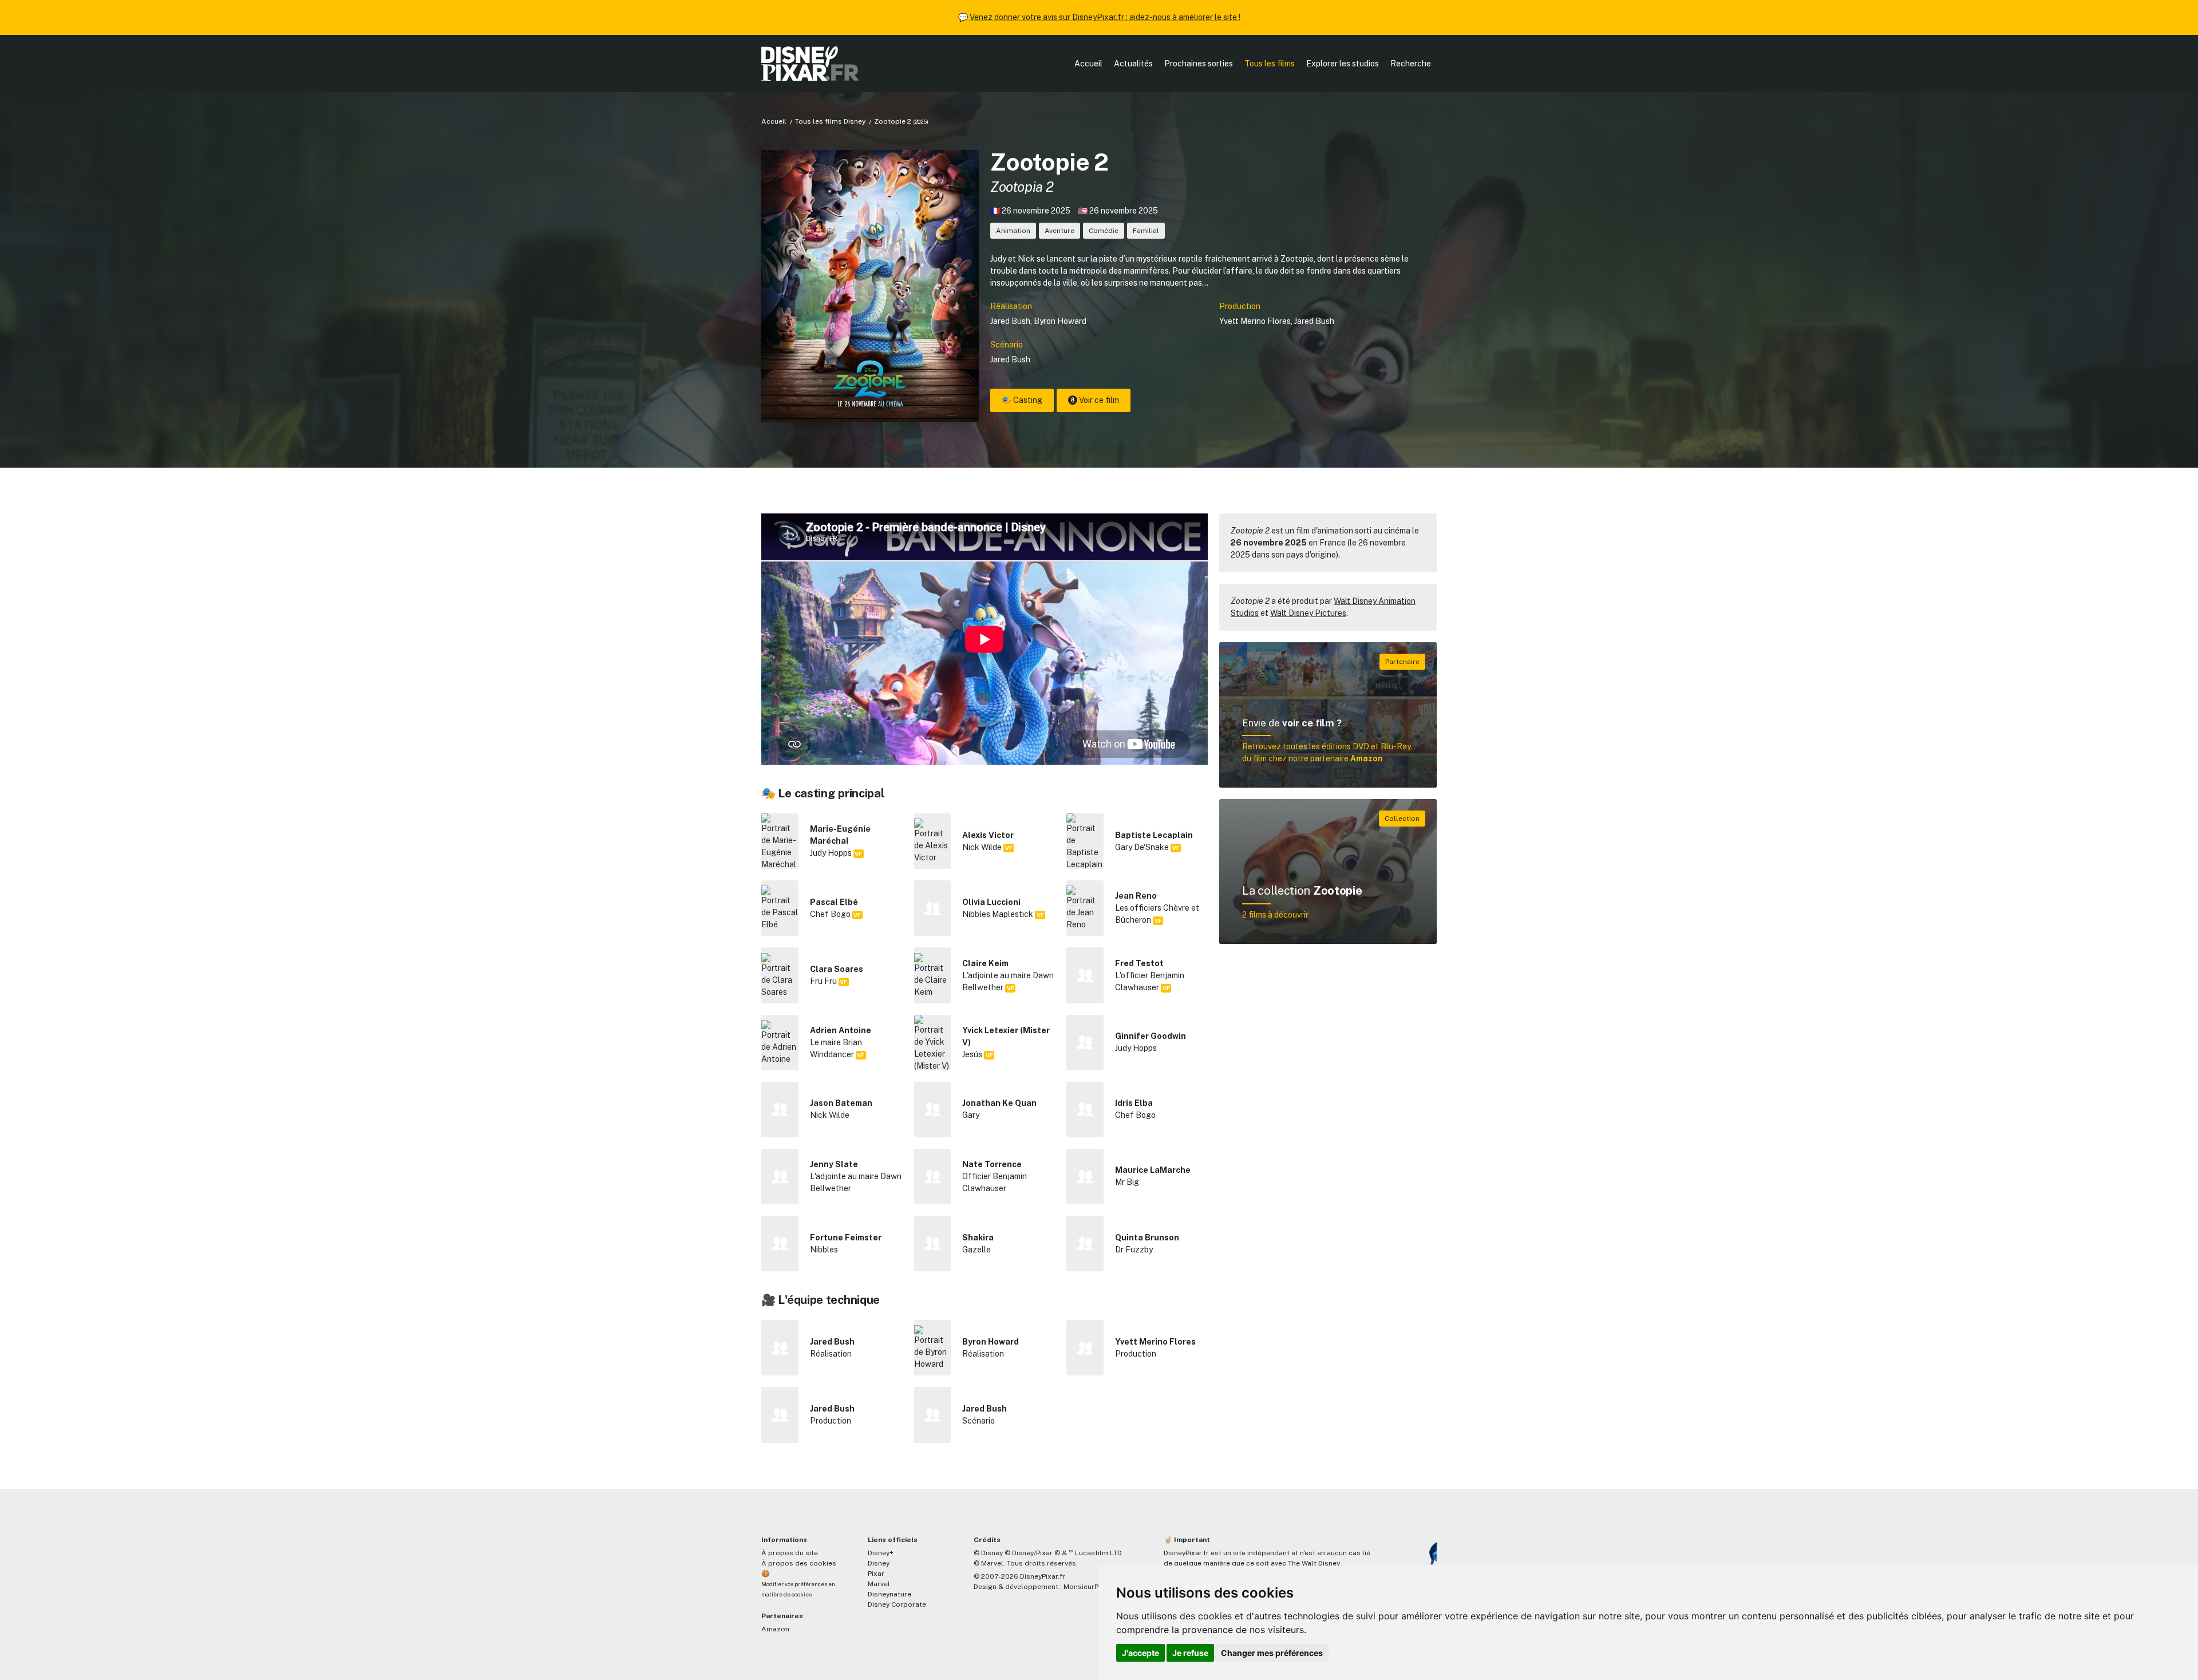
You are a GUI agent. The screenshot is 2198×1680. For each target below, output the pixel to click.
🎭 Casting (1022, 400)
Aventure (1060, 231)
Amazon (775, 1629)
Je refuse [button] (1190, 1653)
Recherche (1411, 64)
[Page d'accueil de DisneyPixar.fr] (810, 64)
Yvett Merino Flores (1255, 321)
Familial (1146, 231)
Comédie (1104, 231)
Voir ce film (1098, 400)
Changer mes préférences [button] (1272, 1653)
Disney (879, 1563)
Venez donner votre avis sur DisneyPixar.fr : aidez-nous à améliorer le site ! (1105, 17)
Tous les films (1270, 64)
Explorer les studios (1343, 64)
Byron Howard (1060, 321)
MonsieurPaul (1086, 1587)
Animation (1013, 231)
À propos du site (790, 1553)
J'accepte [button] (1140, 1653)
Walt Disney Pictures (1308, 613)
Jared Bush (1010, 321)
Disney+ (881, 1553)
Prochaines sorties (1199, 64)
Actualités (1133, 64)
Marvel (879, 1584)
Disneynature (890, 1594)
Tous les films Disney (830, 121)
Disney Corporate (897, 1604)
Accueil (1088, 64)
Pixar (876, 1574)
